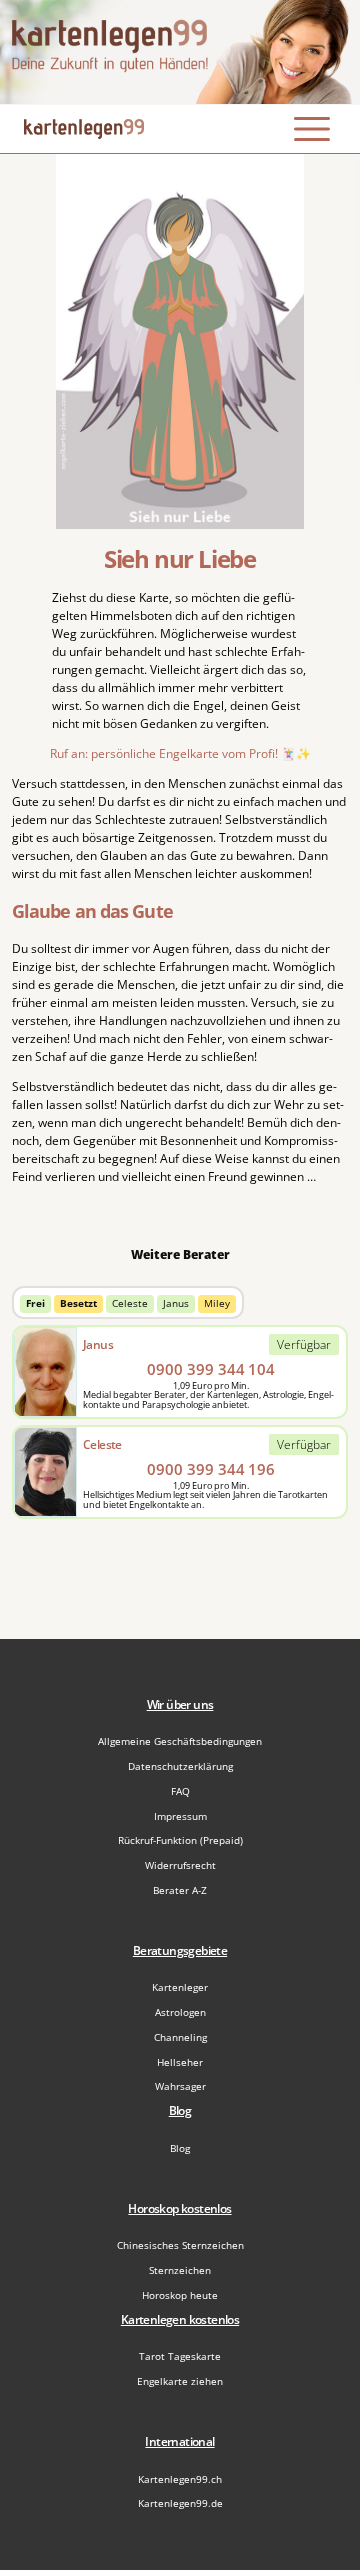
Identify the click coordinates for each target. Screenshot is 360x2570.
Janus (176, 1303)
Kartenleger (180, 1987)
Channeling (180, 2037)
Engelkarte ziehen (180, 2381)
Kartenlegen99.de (180, 2503)
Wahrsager (180, 2086)
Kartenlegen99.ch (180, 2479)
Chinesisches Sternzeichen (180, 2245)
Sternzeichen (180, 2270)
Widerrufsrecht (180, 1865)
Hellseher (180, 2062)
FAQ (180, 1791)
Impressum (180, 1816)
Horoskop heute (180, 2295)
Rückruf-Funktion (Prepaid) (180, 1840)
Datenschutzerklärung (180, 1766)
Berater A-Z (180, 1890)
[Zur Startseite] (180, 52)
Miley (217, 1303)
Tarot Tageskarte (180, 2356)
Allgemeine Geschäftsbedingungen (180, 1741)
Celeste (130, 1303)
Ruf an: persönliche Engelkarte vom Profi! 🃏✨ (180, 753)
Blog (180, 2148)
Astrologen (180, 2012)
